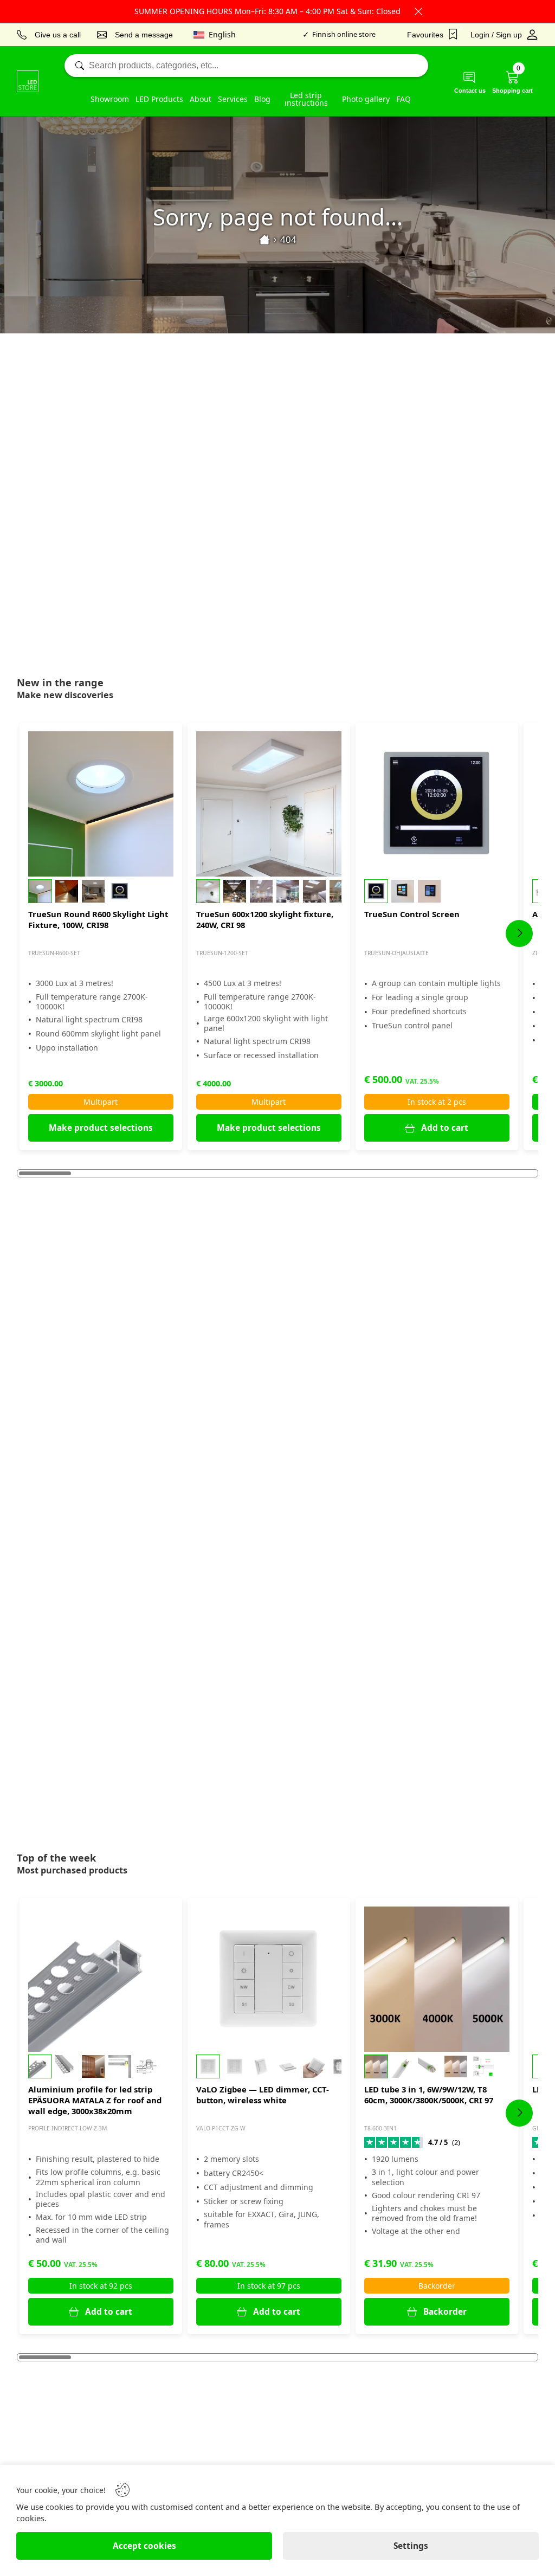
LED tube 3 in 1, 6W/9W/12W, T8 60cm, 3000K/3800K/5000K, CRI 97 (429, 2095)
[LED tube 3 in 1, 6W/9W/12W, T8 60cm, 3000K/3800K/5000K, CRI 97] (437, 1979)
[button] (101, 891)
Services (233, 99)
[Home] (264, 240)
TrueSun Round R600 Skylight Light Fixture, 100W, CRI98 (98, 919)
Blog (262, 99)
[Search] (246, 66)
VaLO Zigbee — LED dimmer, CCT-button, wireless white (263, 2095)
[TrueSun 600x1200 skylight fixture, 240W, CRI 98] (269, 804)
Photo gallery (366, 99)
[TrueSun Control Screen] (437, 804)
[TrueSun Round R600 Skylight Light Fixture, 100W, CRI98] (101, 804)
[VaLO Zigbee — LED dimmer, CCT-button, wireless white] (269, 1979)
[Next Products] (519, 933)
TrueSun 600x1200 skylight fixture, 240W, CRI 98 (265, 919)
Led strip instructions (306, 99)
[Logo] (28, 81)
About (201, 99)
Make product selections (101, 1128)
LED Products (159, 99)
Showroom (110, 99)
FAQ (404, 99)
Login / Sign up (496, 35)
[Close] (418, 11)
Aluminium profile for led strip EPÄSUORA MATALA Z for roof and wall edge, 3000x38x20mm (95, 2100)
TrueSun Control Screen (412, 914)
